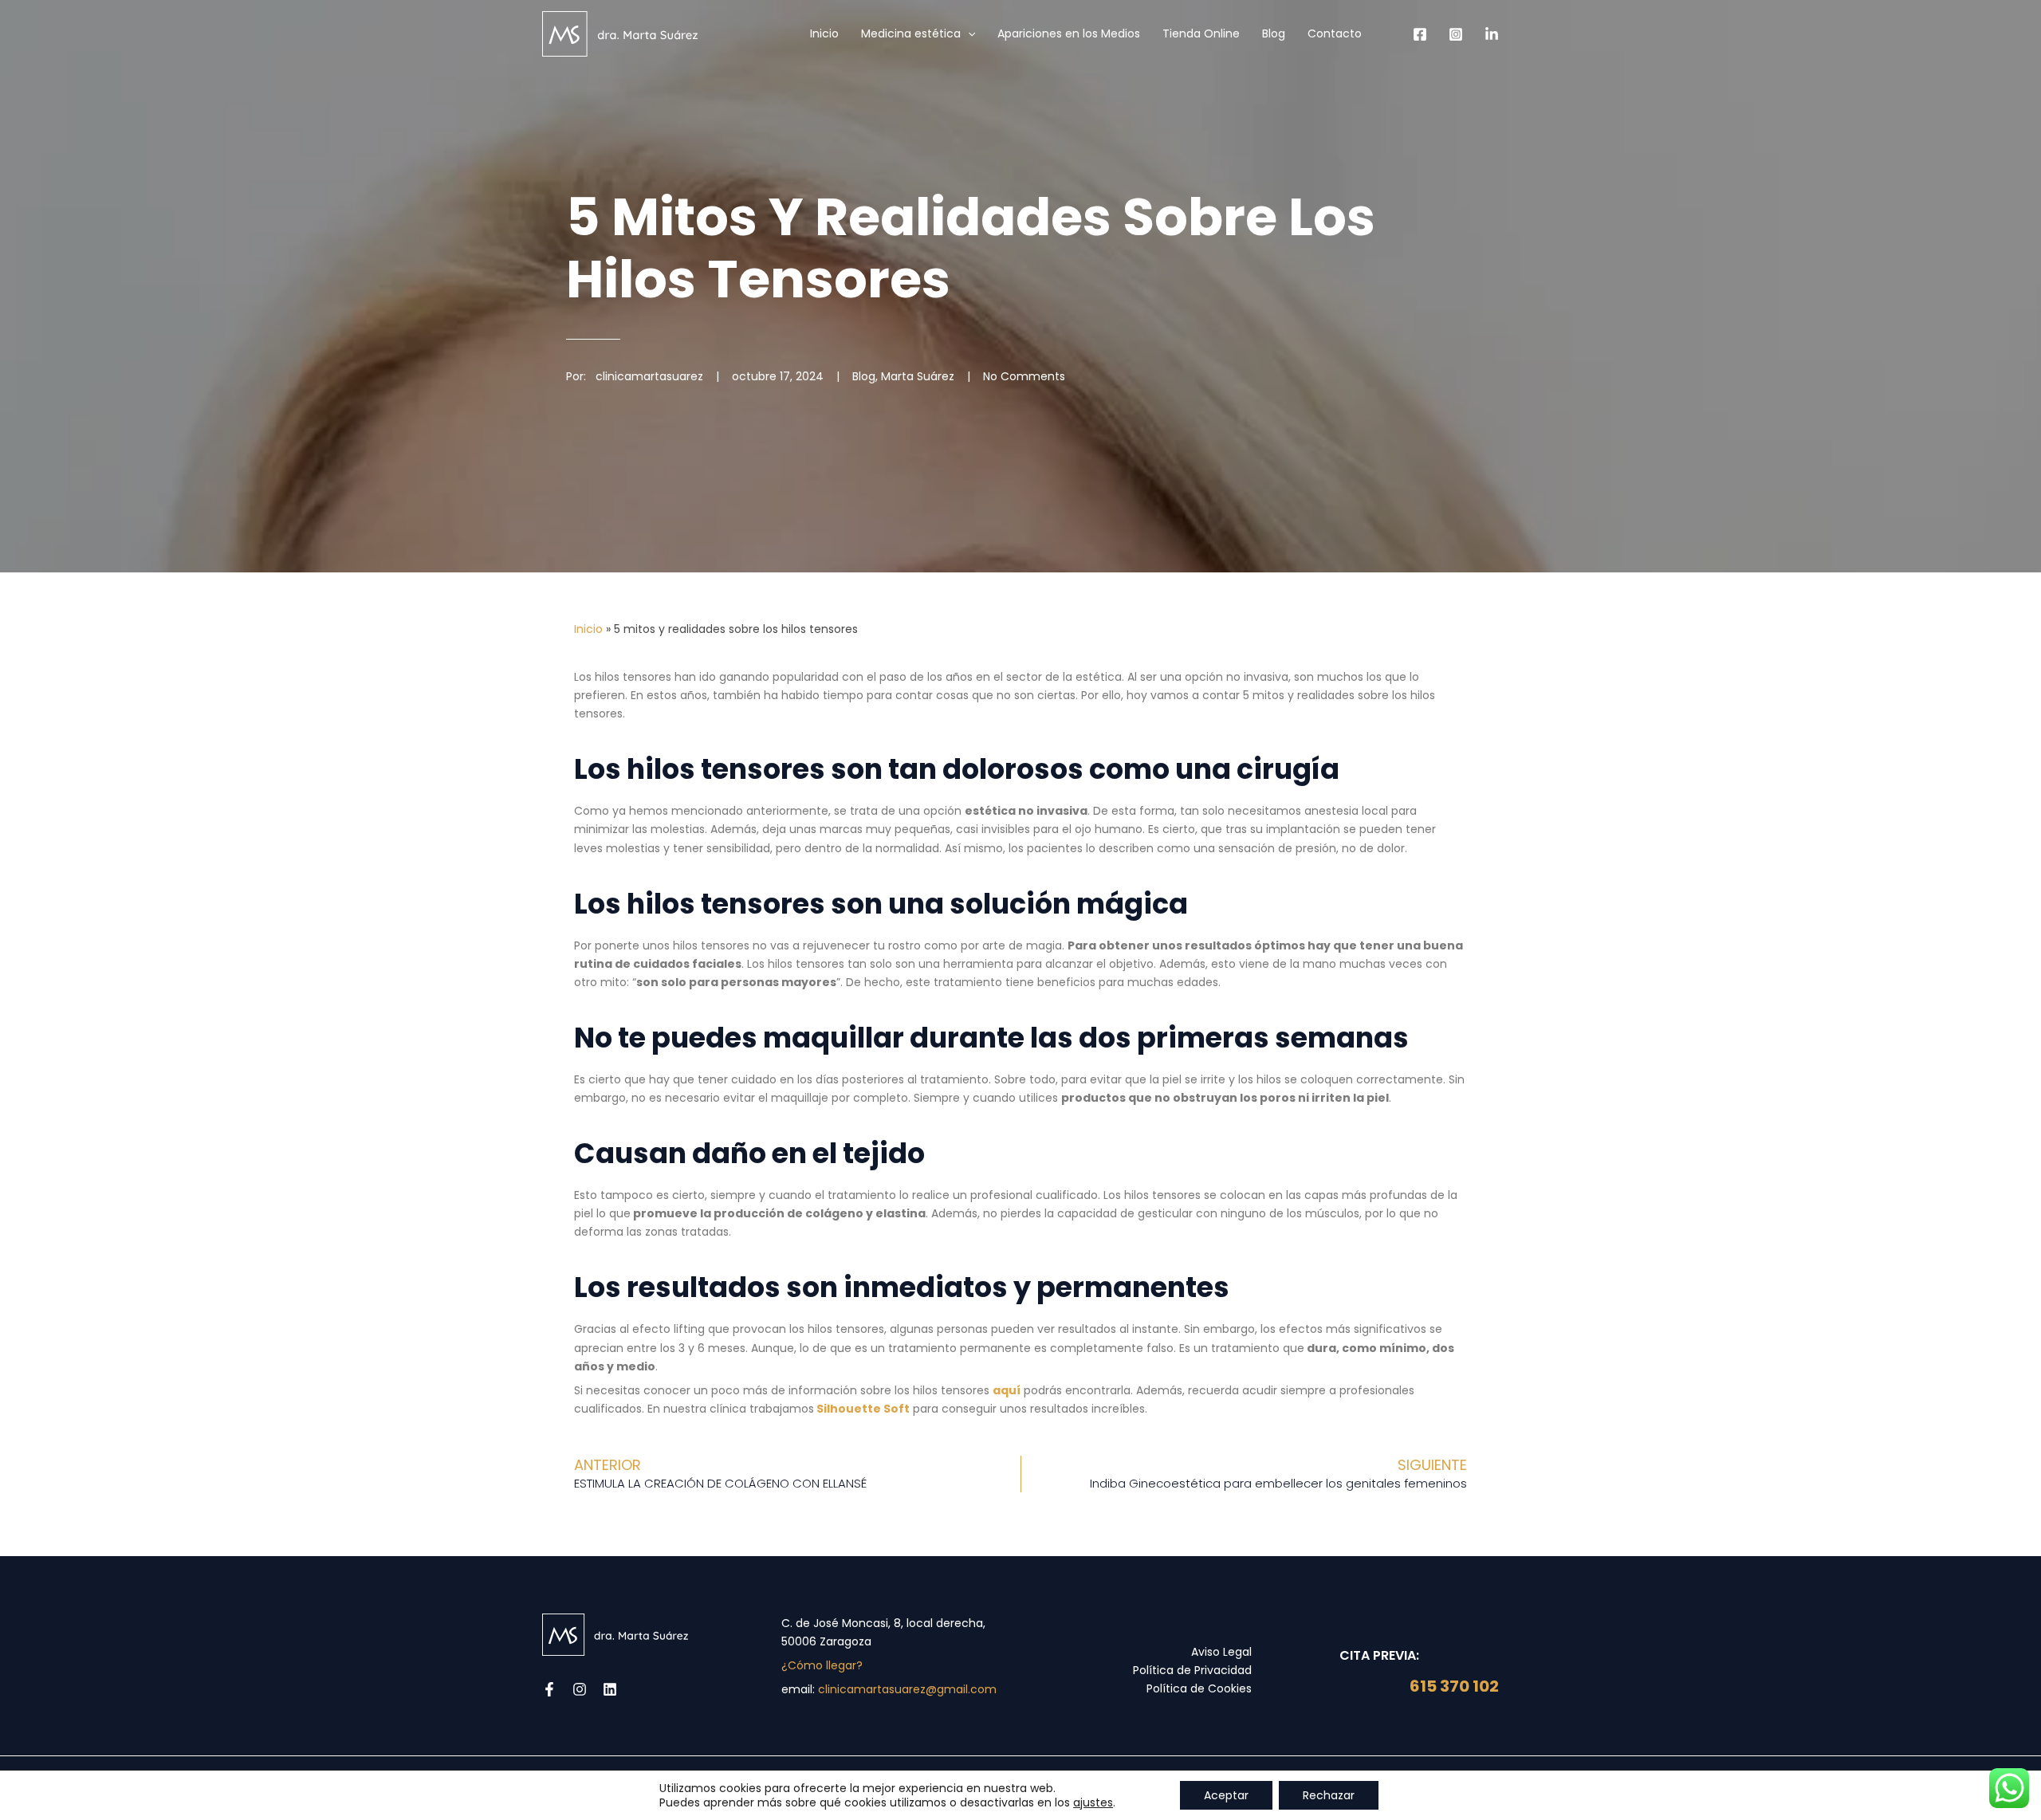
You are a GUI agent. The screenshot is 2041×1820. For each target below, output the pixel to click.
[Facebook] (1420, 34)
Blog (1274, 33)
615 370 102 (1453, 1686)
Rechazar (1329, 1795)
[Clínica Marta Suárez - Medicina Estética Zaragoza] (620, 33)
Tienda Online (1201, 33)
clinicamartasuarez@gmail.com (907, 1689)
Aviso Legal (1221, 1652)
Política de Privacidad (1192, 1670)
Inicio (824, 33)
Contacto (1335, 33)
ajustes (1093, 1802)
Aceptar (1226, 1795)
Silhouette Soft (862, 1409)
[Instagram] (1456, 34)
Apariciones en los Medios (1069, 33)
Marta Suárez (918, 376)
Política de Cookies (1199, 1688)
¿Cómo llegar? (822, 1665)
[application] (968, 33)
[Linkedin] (1492, 34)
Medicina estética (911, 33)
